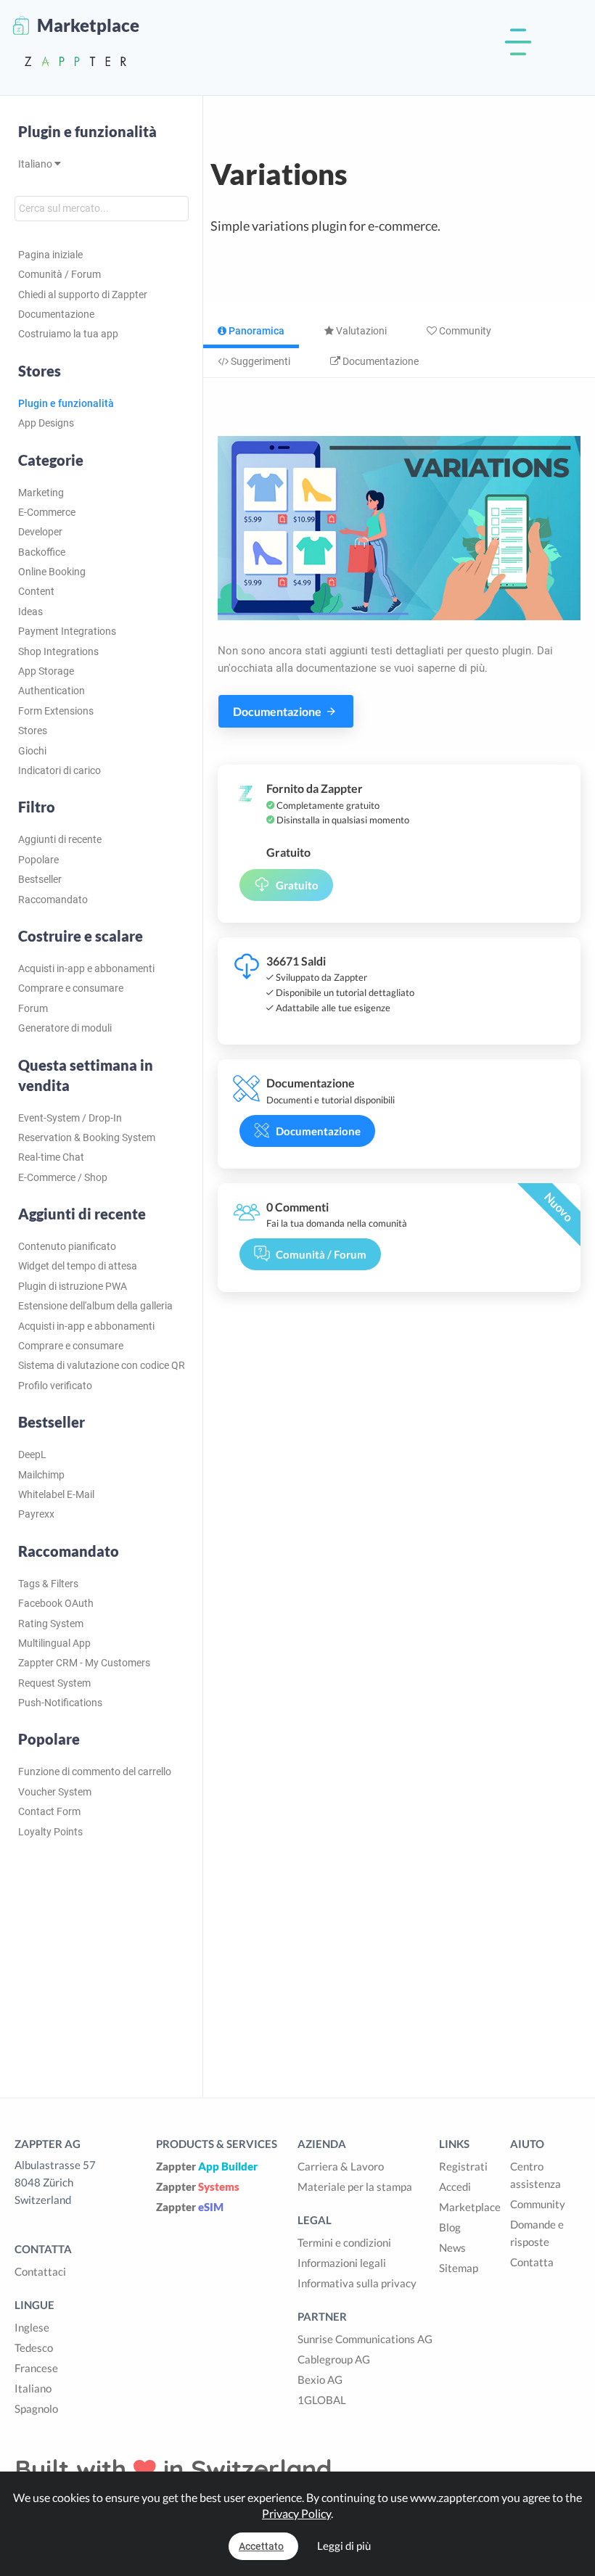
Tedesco (34, 2347)
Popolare (38, 860)
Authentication (52, 691)
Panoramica (255, 331)
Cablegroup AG (334, 2359)
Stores (33, 731)
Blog (450, 2227)
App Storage (46, 671)
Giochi (32, 751)
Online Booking (52, 572)
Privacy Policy (296, 2513)
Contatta (532, 2262)
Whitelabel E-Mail (56, 1494)
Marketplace (470, 2207)
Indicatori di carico (59, 770)
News (452, 2247)
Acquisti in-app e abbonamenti (86, 968)
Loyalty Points (50, 1832)
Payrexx (36, 1514)
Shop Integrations (58, 651)
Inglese (32, 2327)
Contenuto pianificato (67, 1246)
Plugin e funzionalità (87, 131)
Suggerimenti (259, 361)
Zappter (207, 2166)
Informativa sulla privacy (357, 2283)
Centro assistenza (535, 2175)
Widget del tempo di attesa (78, 1266)
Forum (33, 1008)
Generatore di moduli (65, 1028)
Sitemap (459, 2268)
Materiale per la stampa (355, 2186)
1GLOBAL (322, 2400)
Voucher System (55, 1792)
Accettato (261, 2546)
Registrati (463, 2166)
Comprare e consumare (71, 988)
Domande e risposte (537, 2233)
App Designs (46, 423)
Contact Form (49, 1811)
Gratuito (297, 885)
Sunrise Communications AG (365, 2339)
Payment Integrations (67, 631)
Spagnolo (36, 2408)
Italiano (36, 164)
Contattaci (40, 2271)
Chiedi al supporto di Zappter (83, 295)
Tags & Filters (48, 1584)
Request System (54, 1683)
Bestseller (40, 879)
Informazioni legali (342, 2263)
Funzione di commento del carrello (95, 1771)
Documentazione (56, 314)
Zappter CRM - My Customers (84, 1663)
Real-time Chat (51, 1157)
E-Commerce (47, 512)
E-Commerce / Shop (63, 1177)
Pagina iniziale (50, 255)
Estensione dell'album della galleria (95, 1306)
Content (36, 591)
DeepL (32, 1454)
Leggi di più (344, 2546)
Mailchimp (41, 1475)
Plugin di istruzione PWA (73, 1286)
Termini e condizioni (344, 2242)
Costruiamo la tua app (68, 334)
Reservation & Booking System (87, 1137)
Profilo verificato (55, 1386)
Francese (36, 2368)
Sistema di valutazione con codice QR (102, 1365)
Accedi (455, 2186)
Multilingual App (54, 1643)
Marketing (41, 493)
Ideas (30, 612)
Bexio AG (320, 2379)
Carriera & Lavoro (341, 2166)
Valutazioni (360, 331)
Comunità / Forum (59, 274)
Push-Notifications (60, 1703)
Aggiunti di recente (60, 839)
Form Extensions (56, 711)
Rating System (51, 1624)
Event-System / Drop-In (70, 1118)
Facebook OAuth (56, 1603)
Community (464, 331)
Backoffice (42, 552)
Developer (40, 532)
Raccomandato (53, 900)
